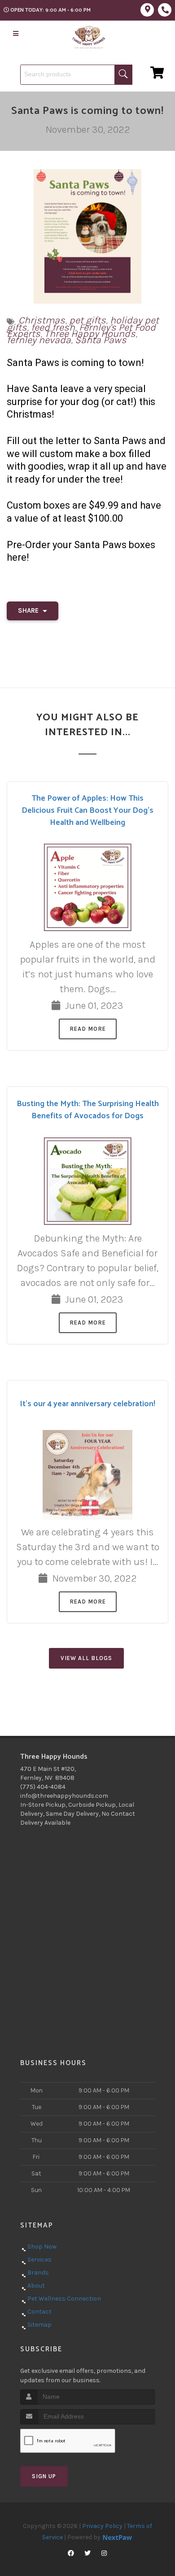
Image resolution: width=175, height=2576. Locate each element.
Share (29, 610)
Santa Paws (101, 340)
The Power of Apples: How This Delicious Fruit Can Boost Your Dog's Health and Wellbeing (87, 811)
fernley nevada (39, 340)
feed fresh (53, 327)
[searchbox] (76, 75)
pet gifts (87, 320)
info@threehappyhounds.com (64, 1796)
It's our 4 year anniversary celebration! (87, 1404)
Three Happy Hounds (90, 334)
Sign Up (44, 2476)
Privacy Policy (102, 2526)
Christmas (42, 320)
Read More (88, 1029)
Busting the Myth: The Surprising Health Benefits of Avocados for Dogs (88, 1110)
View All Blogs (86, 1658)
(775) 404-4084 (43, 1787)
